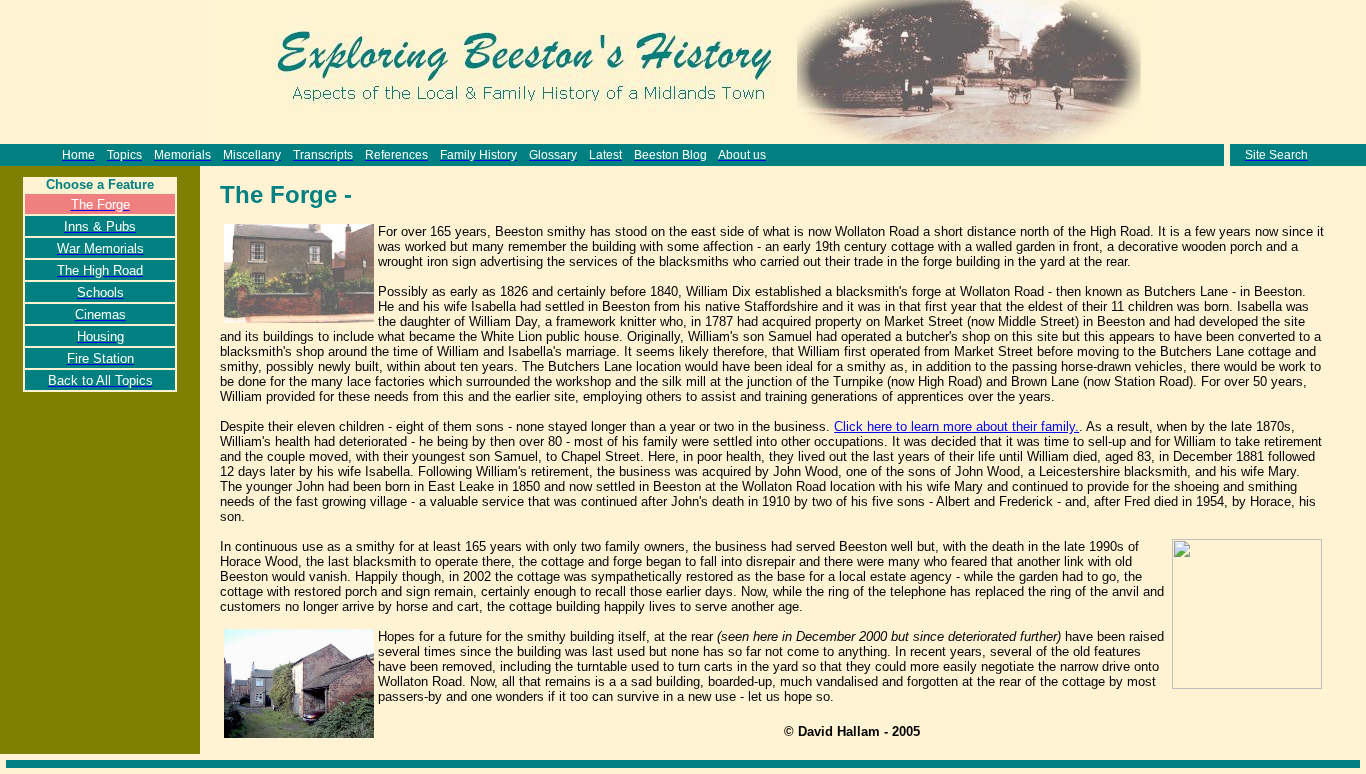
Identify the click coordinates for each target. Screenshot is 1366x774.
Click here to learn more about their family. (956, 426)
